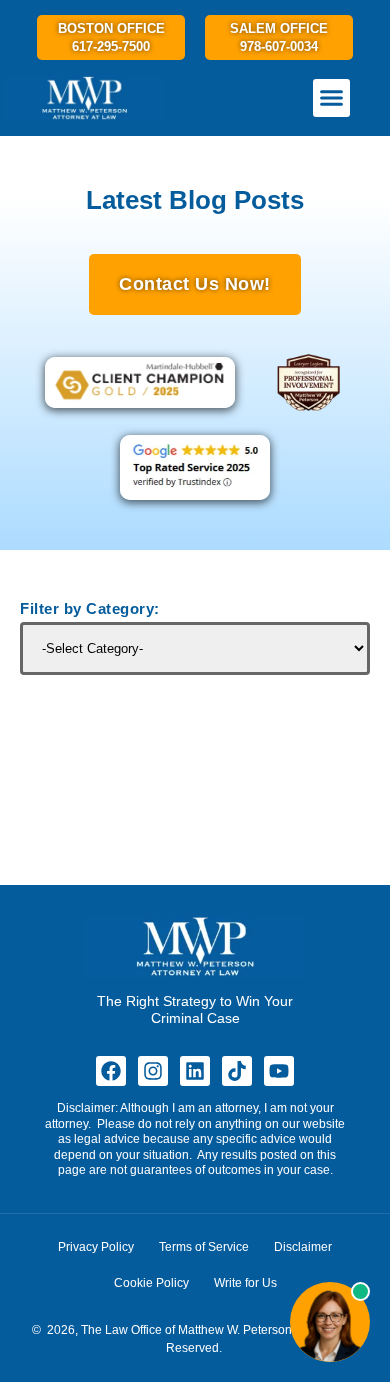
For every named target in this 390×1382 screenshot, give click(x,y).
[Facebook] (111, 1071)
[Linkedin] (195, 1071)
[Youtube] (279, 1071)
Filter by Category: (90, 609)
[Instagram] (153, 1071)
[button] (332, 98)
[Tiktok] (237, 1071)
